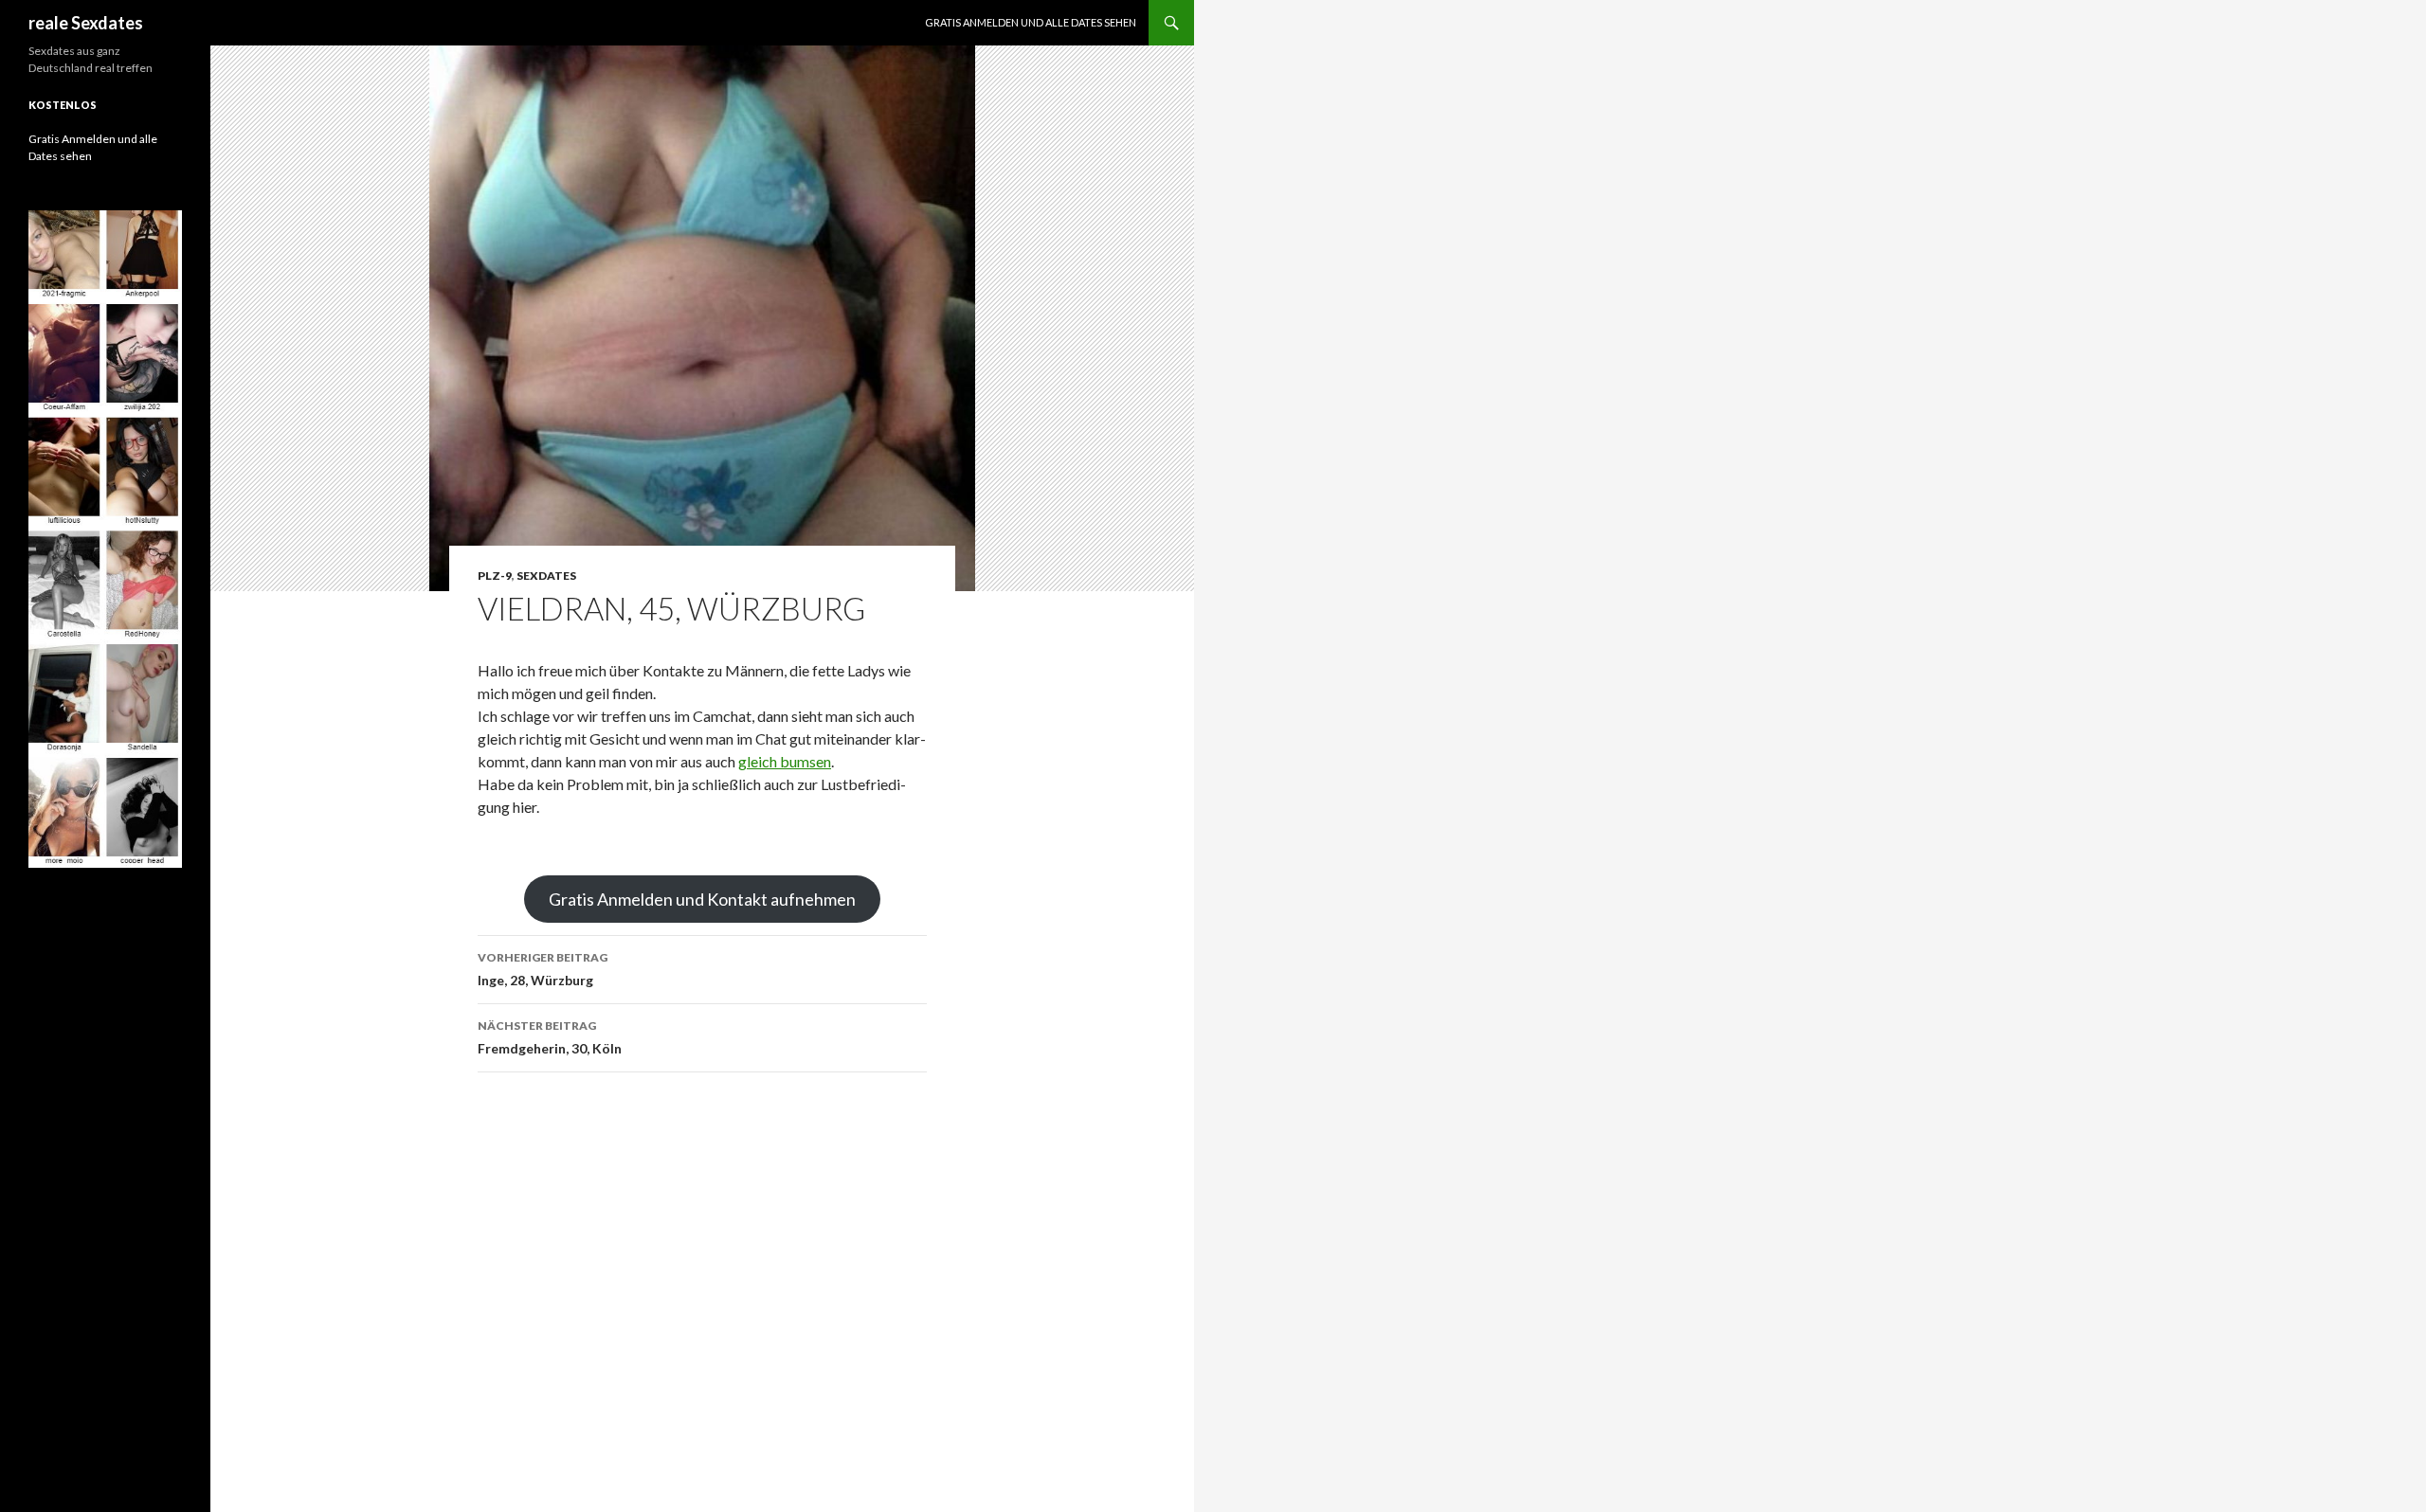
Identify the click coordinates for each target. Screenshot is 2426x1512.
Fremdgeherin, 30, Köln (550, 1037)
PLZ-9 (495, 576)
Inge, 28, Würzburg (543, 969)
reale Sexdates (86, 23)
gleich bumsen (785, 761)
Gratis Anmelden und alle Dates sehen (1031, 22)
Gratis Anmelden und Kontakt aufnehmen (702, 899)
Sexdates (546, 576)
